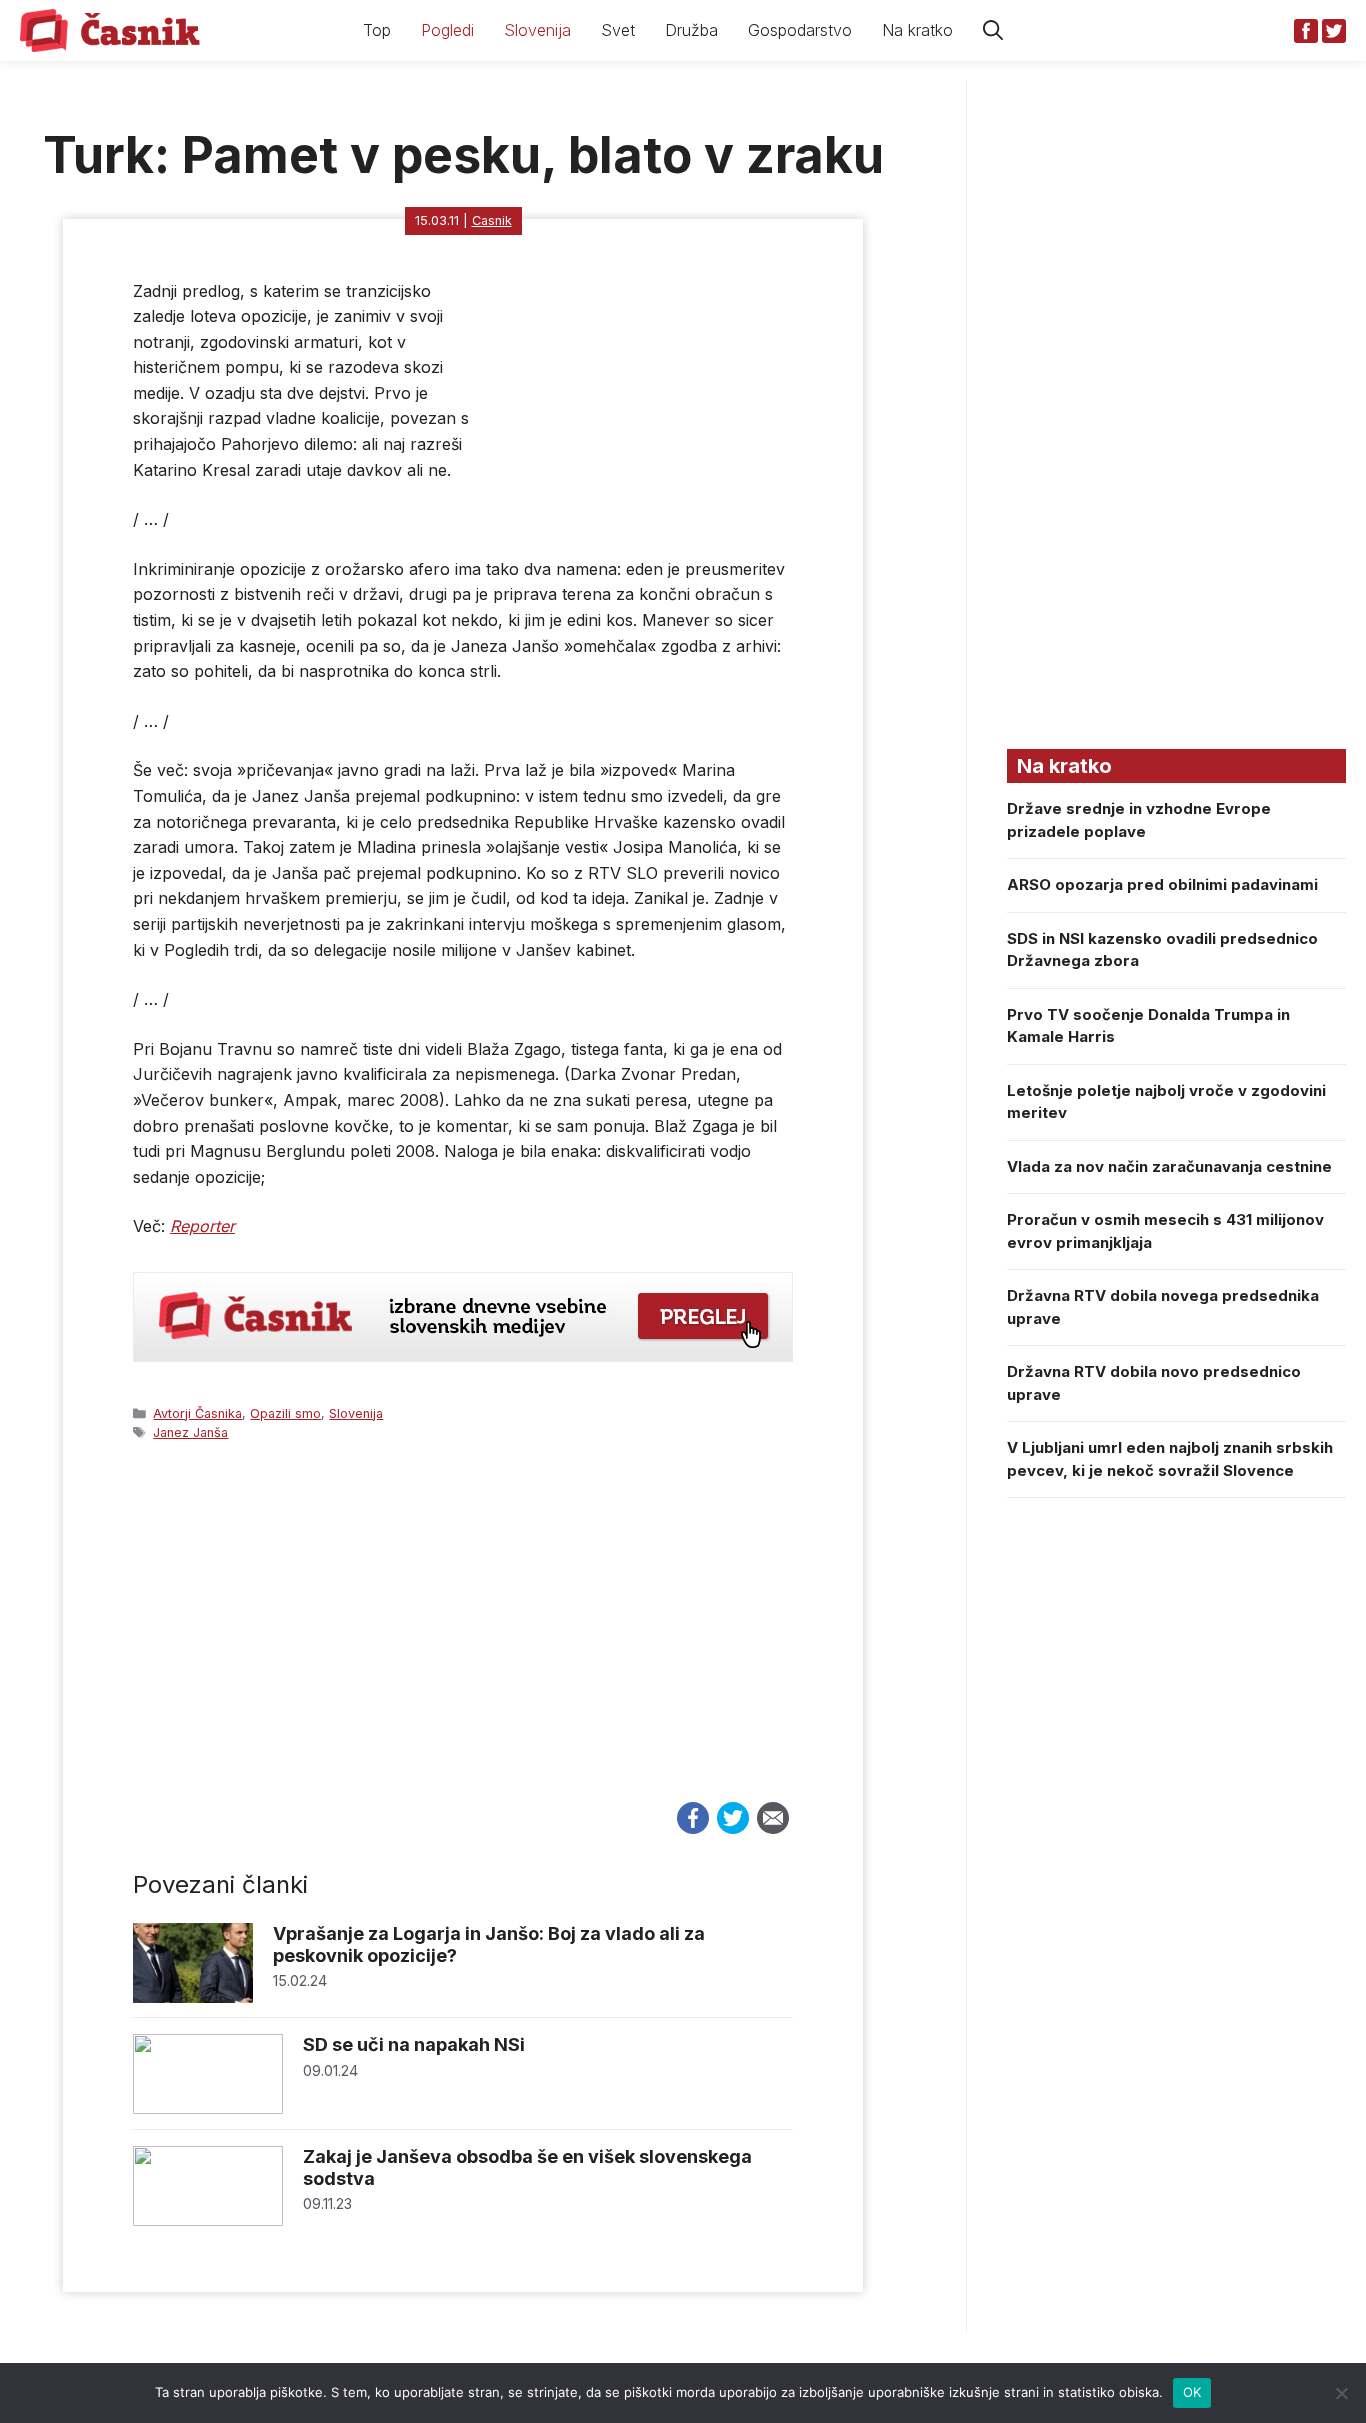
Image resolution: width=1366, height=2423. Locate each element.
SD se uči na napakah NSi (414, 2044)
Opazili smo (285, 1413)
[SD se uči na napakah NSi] (208, 2108)
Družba (691, 30)
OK (1192, 2392)
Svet (618, 30)
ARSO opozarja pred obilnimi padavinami (1162, 884)
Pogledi (447, 30)
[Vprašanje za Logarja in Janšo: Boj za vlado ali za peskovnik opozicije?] (193, 1997)
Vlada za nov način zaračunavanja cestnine (1169, 1166)
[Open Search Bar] (993, 30)
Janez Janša (190, 1432)
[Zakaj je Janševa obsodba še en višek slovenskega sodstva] (208, 2220)
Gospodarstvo (800, 30)
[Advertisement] (463, 1640)
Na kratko (917, 30)
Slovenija (537, 30)
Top (377, 30)
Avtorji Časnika (197, 1413)
